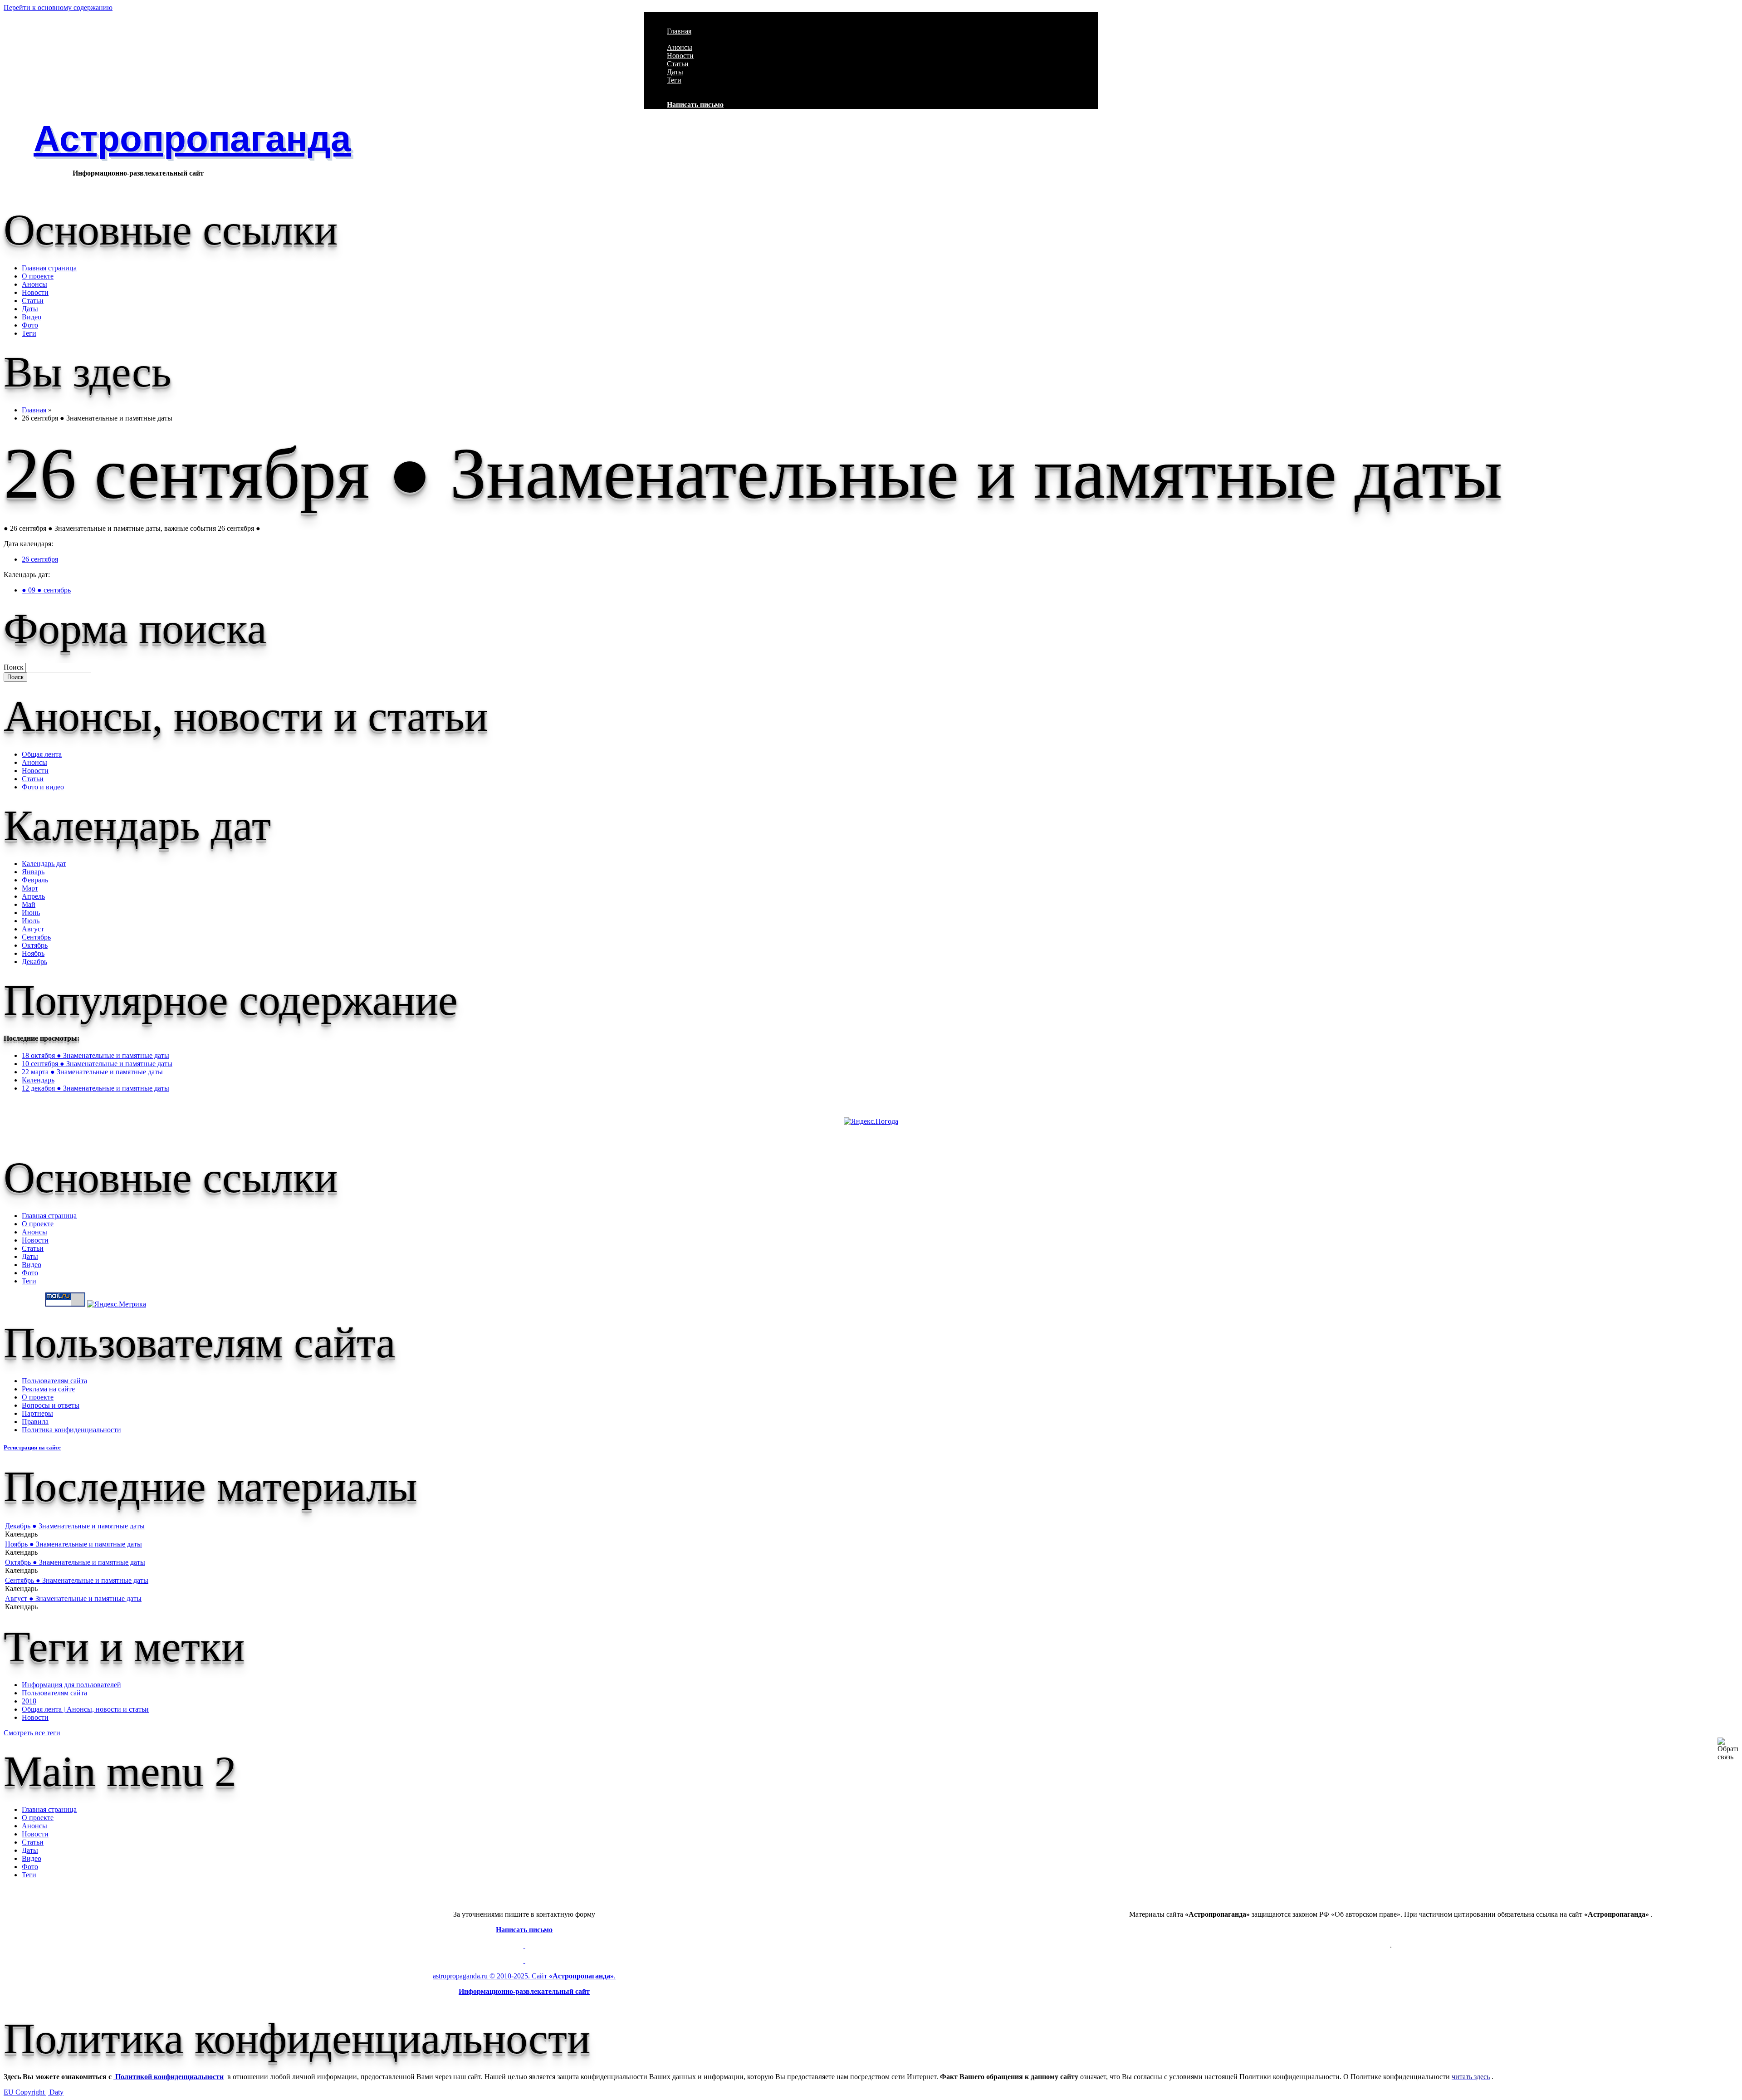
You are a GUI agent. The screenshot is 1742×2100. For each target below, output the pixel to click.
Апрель (33, 896)
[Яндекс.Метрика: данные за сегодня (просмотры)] (117, 1304)
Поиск (15, 667)
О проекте (38, 276)
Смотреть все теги (32, 1733)
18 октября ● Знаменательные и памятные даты (95, 1055)
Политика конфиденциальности (71, 1430)
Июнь (31, 913)
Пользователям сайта (54, 1381)
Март (30, 888)
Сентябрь (36, 937)
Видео (32, 317)
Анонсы (680, 47)
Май (29, 904)
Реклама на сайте (48, 1389)
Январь (33, 872)
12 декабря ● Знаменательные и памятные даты (95, 1088)
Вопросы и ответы (51, 1405)
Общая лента (42, 754)
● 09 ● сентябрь (46, 590)
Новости (680, 56)
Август (33, 929)
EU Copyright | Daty (34, 2092)
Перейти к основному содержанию (58, 7)
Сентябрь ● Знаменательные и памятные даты (77, 1580)
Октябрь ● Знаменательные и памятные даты (75, 1562)
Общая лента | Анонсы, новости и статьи (85, 1709)
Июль (31, 921)
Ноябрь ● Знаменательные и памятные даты (73, 1544)
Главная (679, 31)
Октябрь (35, 945)
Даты (675, 72)
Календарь (38, 1080)
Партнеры (37, 1413)
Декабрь (34, 962)
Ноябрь (33, 953)
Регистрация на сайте (32, 1447)
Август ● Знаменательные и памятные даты (73, 1598)
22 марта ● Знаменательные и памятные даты (92, 1072)
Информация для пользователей (71, 1685)
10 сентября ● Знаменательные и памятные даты (97, 1064)
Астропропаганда (192, 139)
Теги (674, 80)
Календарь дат (44, 864)
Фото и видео (43, 787)
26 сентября (40, 559)
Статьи (678, 64)
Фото (30, 325)
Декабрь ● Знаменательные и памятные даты (75, 1526)
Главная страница (49, 268)
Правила (35, 1422)
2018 (29, 1701)
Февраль (35, 880)
